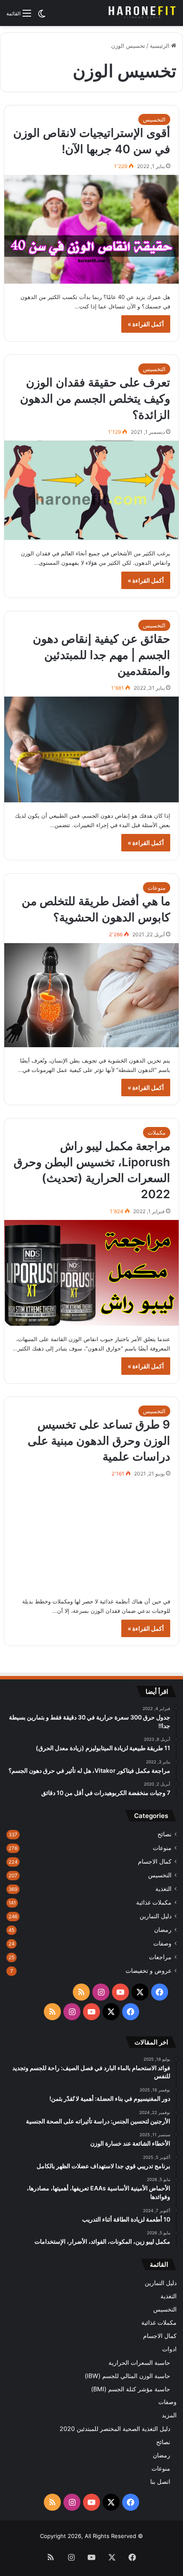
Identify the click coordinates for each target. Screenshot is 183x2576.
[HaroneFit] (143, 13)
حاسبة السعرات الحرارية (139, 2363)
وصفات (162, 1943)
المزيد (169, 2415)
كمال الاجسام (155, 1862)
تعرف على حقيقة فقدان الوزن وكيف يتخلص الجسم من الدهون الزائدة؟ (95, 399)
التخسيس (154, 119)
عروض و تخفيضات (149, 1971)
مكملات (157, 1133)
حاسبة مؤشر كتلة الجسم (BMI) (131, 2389)
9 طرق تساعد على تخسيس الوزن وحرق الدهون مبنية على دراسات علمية (99, 1441)
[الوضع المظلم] (42, 16)
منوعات (157, 888)
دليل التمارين (156, 1916)
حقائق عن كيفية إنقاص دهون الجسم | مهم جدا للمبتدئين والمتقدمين (102, 655)
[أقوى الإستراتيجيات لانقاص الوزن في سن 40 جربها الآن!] (92, 229)
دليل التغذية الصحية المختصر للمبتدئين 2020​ (115, 2429)
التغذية (163, 1889)
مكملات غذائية (154, 1902)
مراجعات (160, 1957)
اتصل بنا (160, 2482)
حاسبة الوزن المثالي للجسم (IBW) (127, 2376)
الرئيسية (160, 46)
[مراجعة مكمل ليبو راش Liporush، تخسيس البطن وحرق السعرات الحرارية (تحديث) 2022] (92, 1273)
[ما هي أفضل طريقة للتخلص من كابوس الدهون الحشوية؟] (92, 995)
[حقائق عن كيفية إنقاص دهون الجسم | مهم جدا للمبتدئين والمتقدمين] (92, 749)
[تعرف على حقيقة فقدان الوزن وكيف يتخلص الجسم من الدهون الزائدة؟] (92, 490)
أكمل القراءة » (146, 324)
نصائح (164, 1834)
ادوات (169, 2349)
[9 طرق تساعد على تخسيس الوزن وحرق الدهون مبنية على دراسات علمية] (92, 1535)
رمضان (163, 1930)
